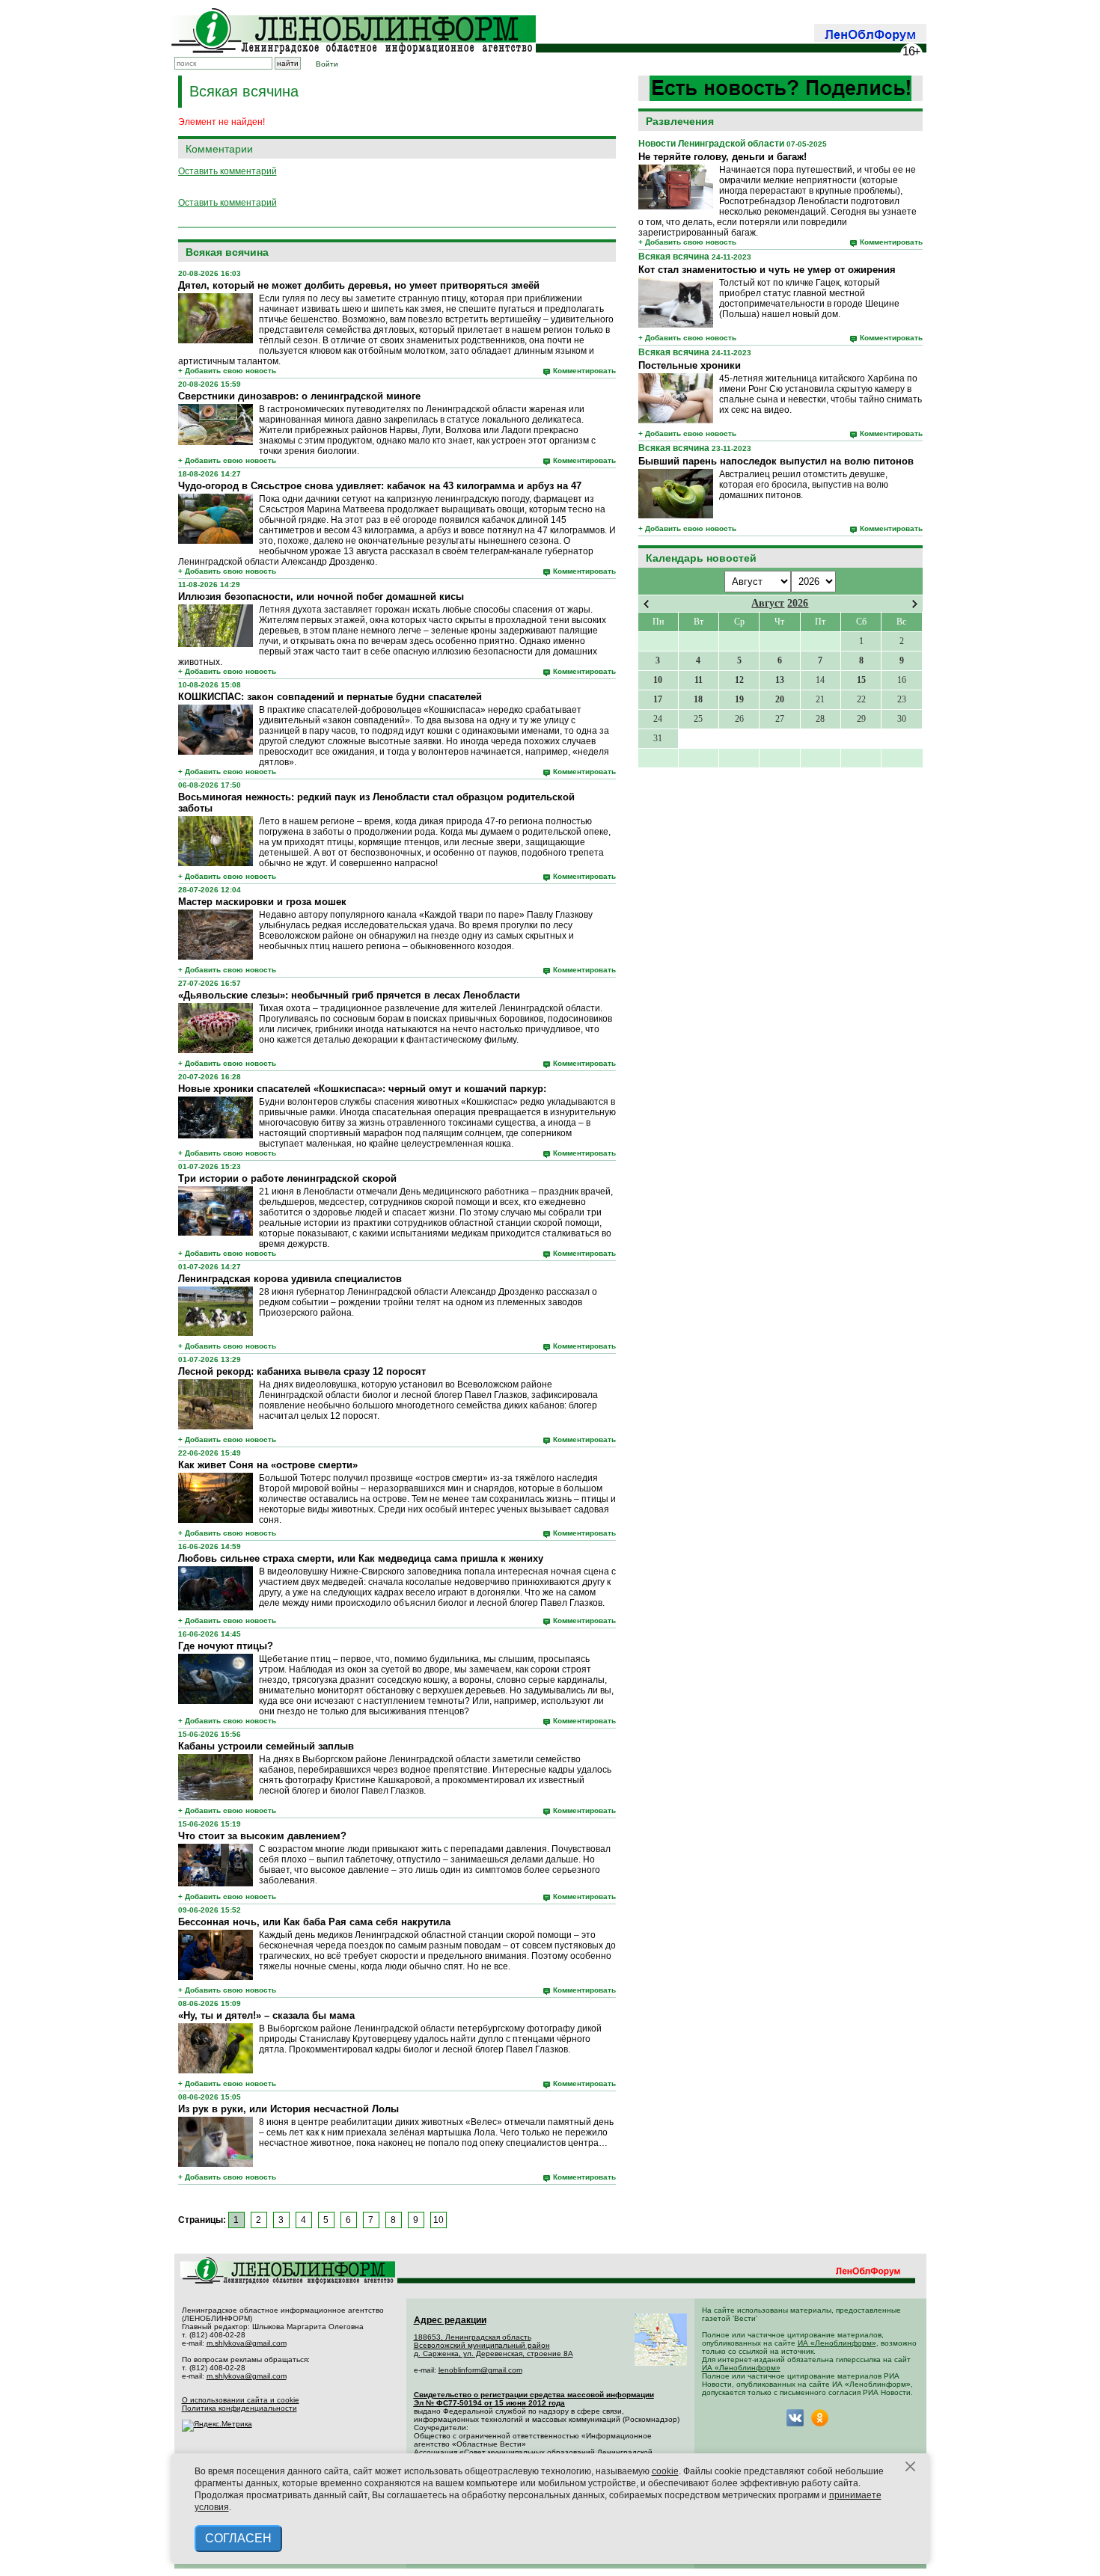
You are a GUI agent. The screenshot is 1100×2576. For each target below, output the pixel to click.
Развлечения (680, 121)
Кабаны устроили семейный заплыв (266, 1746)
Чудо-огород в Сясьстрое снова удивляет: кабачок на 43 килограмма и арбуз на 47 (380, 486)
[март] (646, 604)
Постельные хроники (690, 365)
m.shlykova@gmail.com (247, 2343)
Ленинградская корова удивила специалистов (290, 1279)
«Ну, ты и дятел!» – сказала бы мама (266, 2015)
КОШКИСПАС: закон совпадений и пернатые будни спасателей (330, 697)
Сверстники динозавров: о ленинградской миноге (299, 396)
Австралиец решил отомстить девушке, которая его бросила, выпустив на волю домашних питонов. (804, 485)
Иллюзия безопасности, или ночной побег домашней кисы (321, 597)
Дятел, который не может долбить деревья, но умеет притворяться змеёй (359, 285)
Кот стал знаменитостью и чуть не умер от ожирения (767, 270)
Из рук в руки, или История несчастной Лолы (288, 2109)
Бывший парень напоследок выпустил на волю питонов (776, 461)
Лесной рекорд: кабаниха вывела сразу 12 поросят (302, 1371)
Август (768, 603)
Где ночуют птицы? (226, 1646)
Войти (327, 64)
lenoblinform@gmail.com (480, 2370)
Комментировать (891, 242)
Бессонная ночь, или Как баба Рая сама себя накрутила (314, 1922)
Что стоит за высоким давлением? (262, 1836)
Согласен (238, 2538)
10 (439, 2220)
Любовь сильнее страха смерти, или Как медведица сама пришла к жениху (361, 1558)
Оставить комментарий (227, 171)
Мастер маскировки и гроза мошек (262, 902)
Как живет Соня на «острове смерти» (268, 1465)
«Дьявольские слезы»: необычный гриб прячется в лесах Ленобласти (349, 995)
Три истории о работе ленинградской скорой (287, 1178)
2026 (798, 603)
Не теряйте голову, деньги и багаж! (722, 157)
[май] (915, 604)
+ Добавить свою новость (687, 242)
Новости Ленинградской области (711, 144)
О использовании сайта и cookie (241, 2400)
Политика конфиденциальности (239, 2408)
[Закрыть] (911, 2467)
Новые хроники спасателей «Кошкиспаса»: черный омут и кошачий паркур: (362, 1089)
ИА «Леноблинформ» (837, 2343)
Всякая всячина (674, 257)
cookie (665, 2471)
